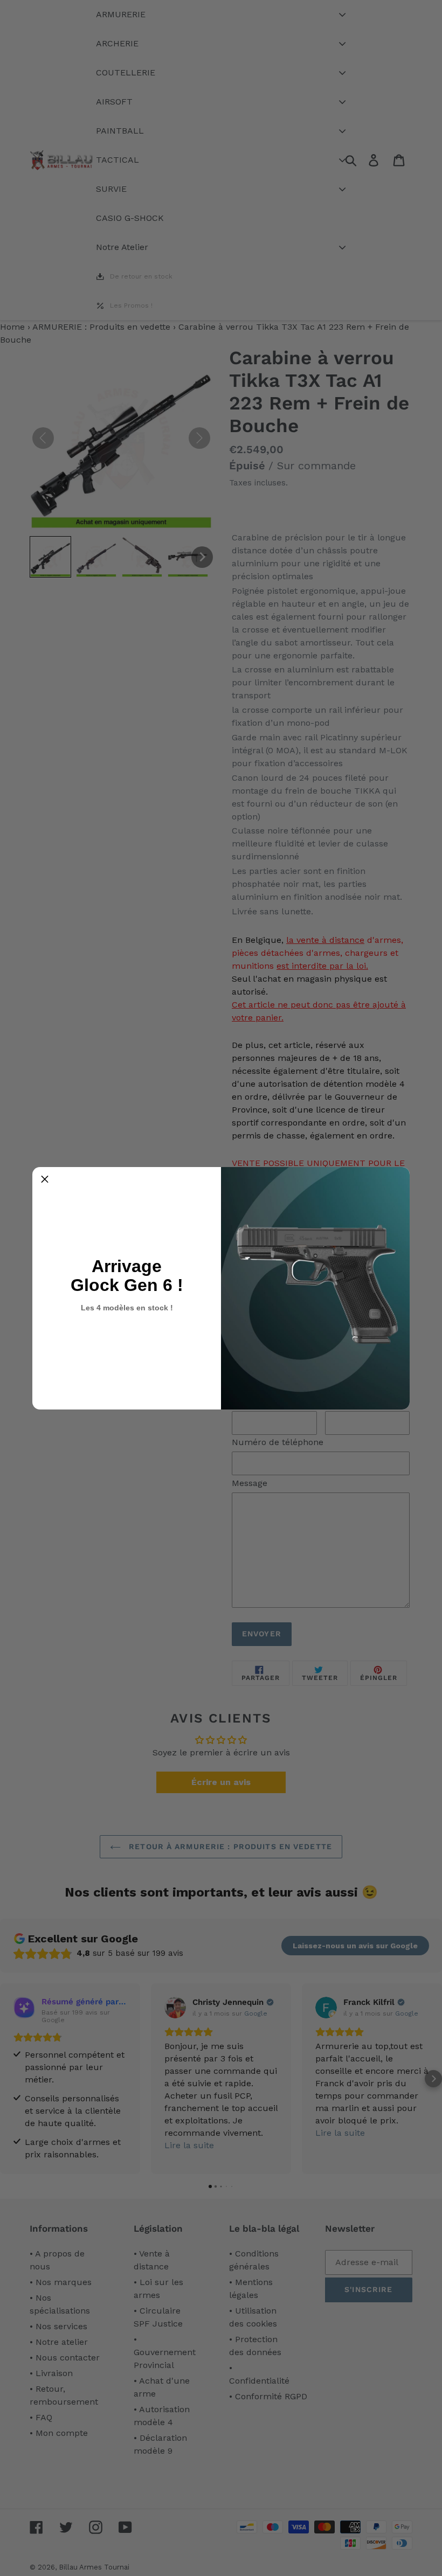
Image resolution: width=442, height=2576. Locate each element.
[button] (45, 1179)
